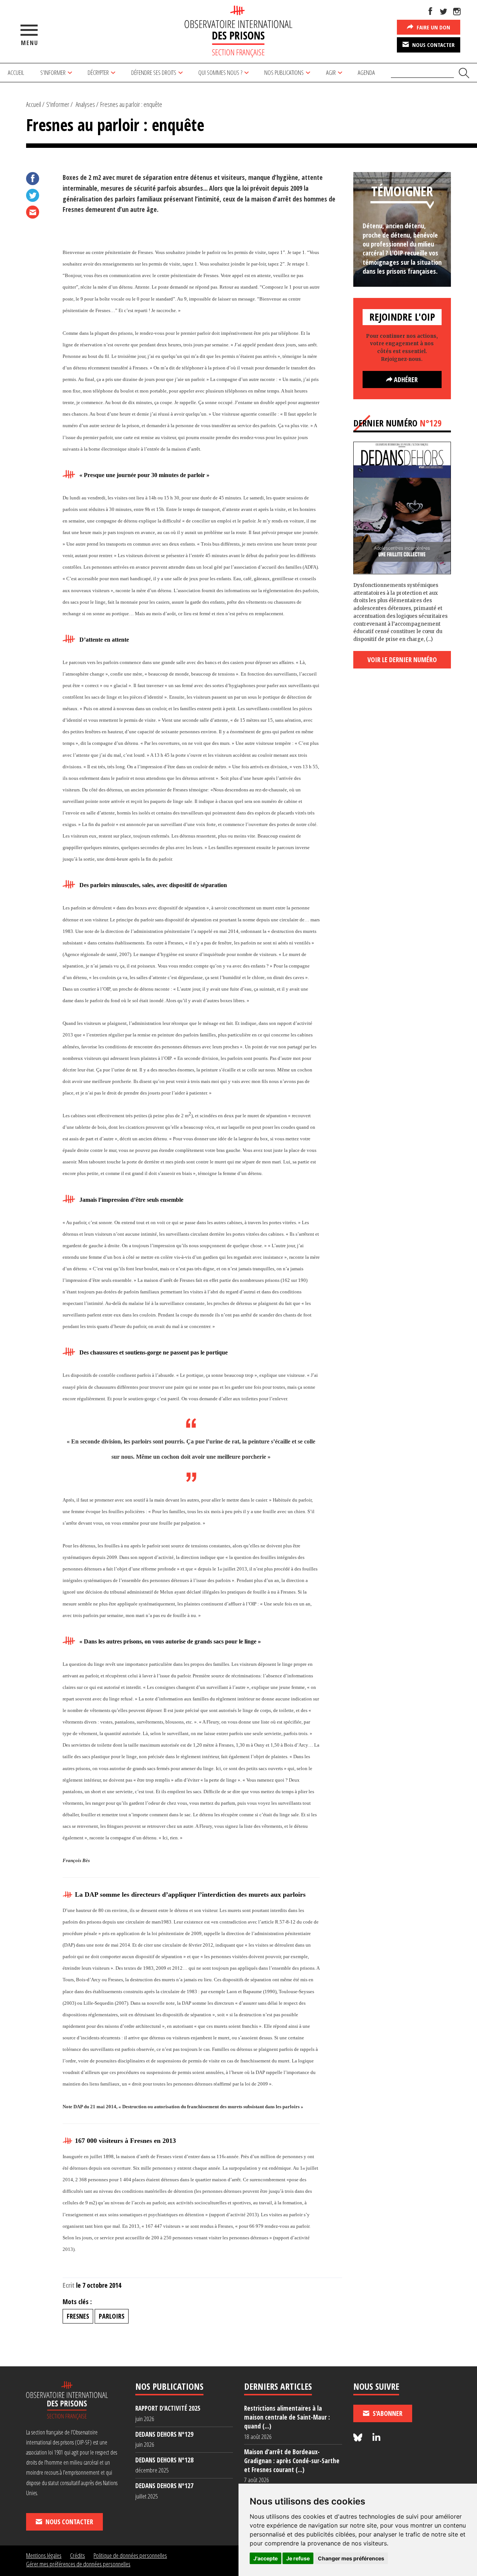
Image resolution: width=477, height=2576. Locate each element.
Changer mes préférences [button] (351, 2558)
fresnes (78, 2316)
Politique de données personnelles (130, 2555)
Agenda (366, 72)
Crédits (78, 2555)
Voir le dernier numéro (402, 660)
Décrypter (98, 72)
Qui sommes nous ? (220, 72)
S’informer (53, 72)
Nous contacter (433, 45)
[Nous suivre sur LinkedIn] (376, 2438)
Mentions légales (44, 2555)
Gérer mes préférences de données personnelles (78, 2564)
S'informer (58, 104)
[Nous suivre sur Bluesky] (359, 2438)
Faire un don (433, 27)
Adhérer (405, 379)
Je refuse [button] (298, 2558)
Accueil (16, 72)
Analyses (85, 104)
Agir (331, 72)
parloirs (112, 2316)
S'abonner (387, 2413)
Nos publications (284, 72)
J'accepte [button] (266, 2558)
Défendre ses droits (154, 72)
